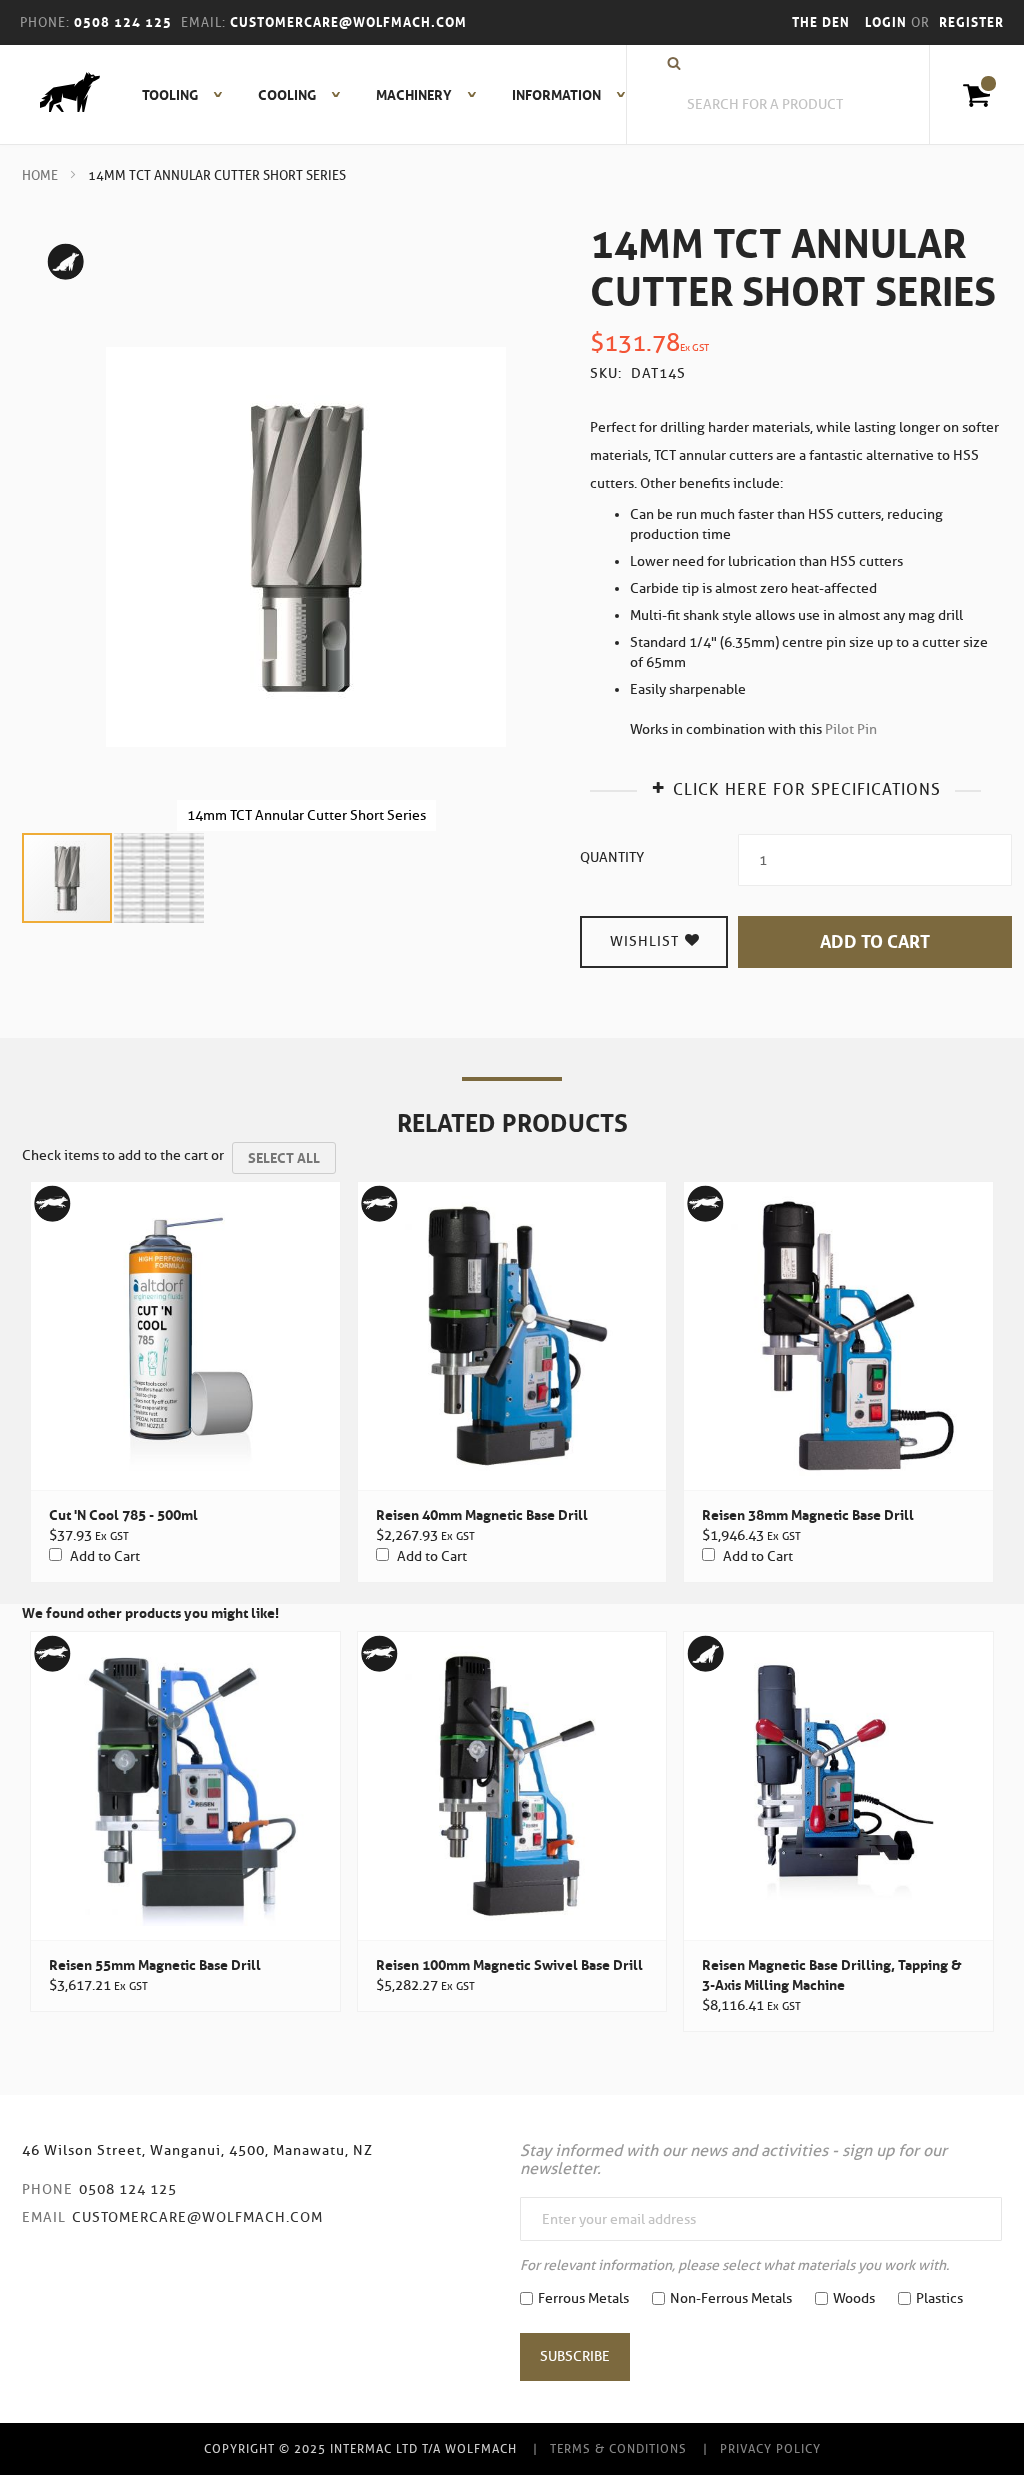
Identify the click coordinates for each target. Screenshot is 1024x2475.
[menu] (378, 95)
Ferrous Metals (583, 2298)
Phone (47, 2189)
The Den (821, 22)
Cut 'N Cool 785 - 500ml (123, 1515)
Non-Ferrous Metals (731, 2298)
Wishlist (646, 941)
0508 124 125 (128, 2189)
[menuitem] (171, 95)
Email (44, 2217)
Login (888, 22)
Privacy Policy (770, 2448)
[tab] (795, 787)
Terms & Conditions (618, 2448)
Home (40, 175)
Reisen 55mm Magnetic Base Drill (155, 1965)
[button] (159, 878)
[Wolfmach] (60, 95)
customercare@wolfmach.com (197, 2217)
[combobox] (776, 105)
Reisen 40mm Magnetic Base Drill (482, 1515)
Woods (854, 2298)
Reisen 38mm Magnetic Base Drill (808, 1515)
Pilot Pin (851, 729)
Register (971, 22)
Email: (203, 22)
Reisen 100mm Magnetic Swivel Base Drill (509, 1965)
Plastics (939, 2298)
